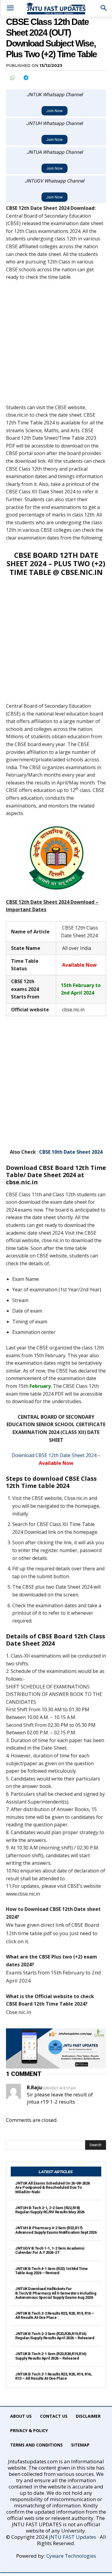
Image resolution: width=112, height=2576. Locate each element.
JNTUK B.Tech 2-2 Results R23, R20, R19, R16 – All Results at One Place (55, 2315)
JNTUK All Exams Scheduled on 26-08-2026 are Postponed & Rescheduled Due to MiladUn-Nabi (53, 2188)
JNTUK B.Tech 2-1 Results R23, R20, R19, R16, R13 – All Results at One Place (53, 2376)
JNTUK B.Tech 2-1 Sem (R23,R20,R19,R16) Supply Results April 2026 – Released (51, 2356)
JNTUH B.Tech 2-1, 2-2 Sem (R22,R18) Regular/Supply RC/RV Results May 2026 (50, 2210)
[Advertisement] (56, 345)
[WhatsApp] (12, 78)
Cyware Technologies (71, 2556)
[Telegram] (26, 78)
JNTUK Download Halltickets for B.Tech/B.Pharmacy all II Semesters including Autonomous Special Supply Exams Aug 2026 (56, 2293)
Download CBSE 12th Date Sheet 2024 (54, 1455)
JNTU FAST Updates (73, 2537)
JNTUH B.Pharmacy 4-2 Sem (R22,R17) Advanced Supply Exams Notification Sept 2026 (56, 2230)
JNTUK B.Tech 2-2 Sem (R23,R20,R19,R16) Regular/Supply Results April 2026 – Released (55, 2336)
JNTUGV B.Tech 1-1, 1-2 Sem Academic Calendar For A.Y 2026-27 (50, 2250)
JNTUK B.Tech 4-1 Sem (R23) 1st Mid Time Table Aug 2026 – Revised (52, 2271)
